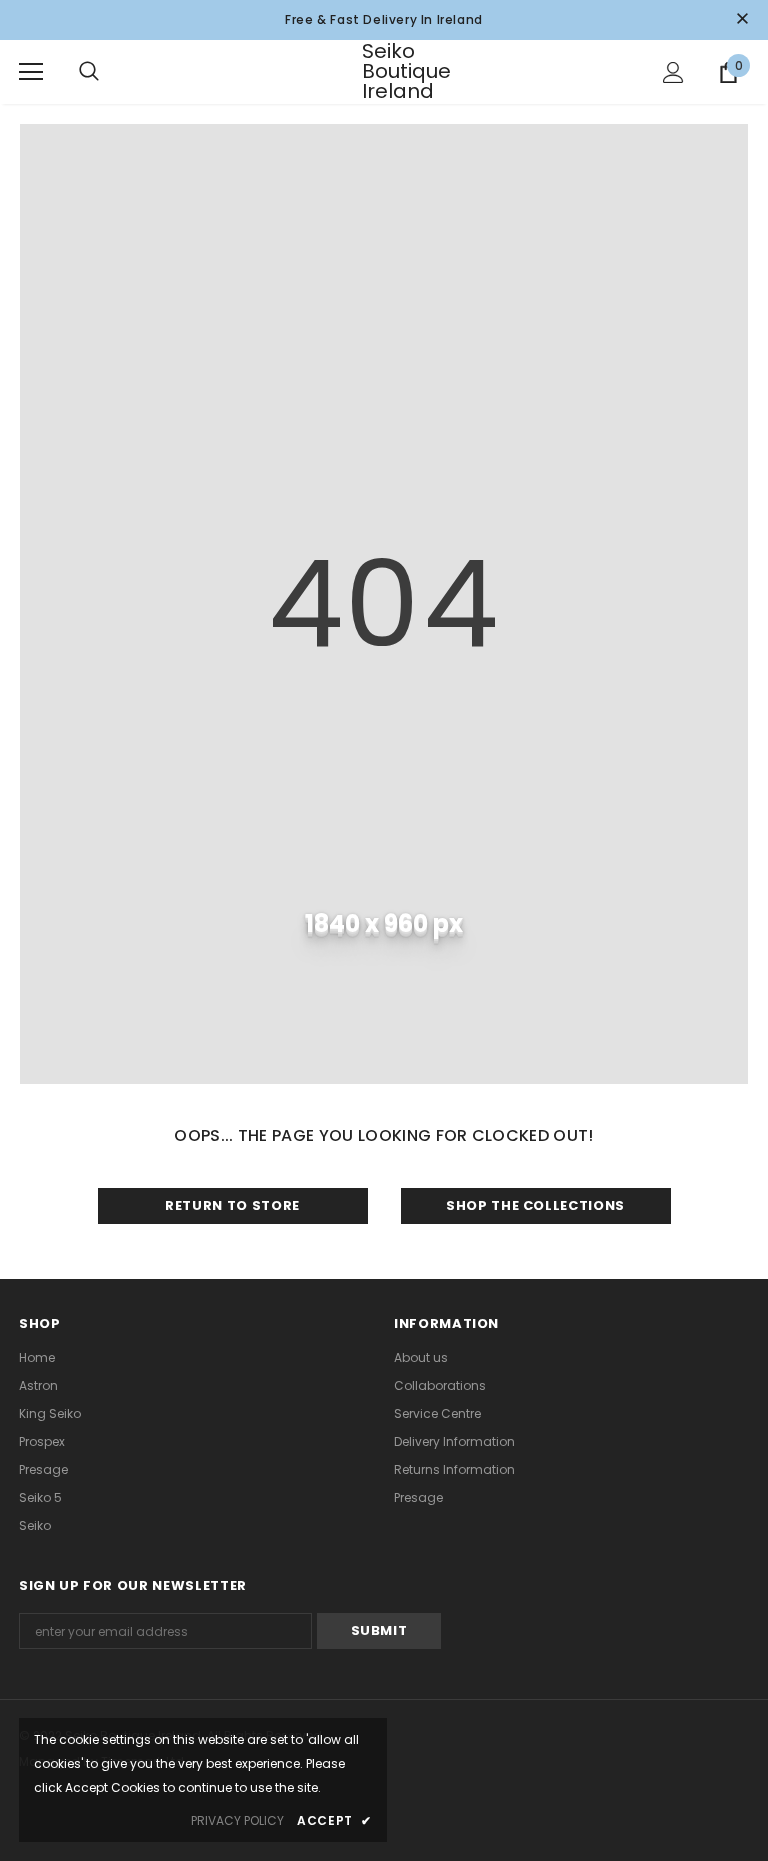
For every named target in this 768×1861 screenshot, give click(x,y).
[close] (742, 20)
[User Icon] (673, 72)
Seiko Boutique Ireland (387, 71)
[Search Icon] (109, 72)
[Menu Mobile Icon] (31, 72)
